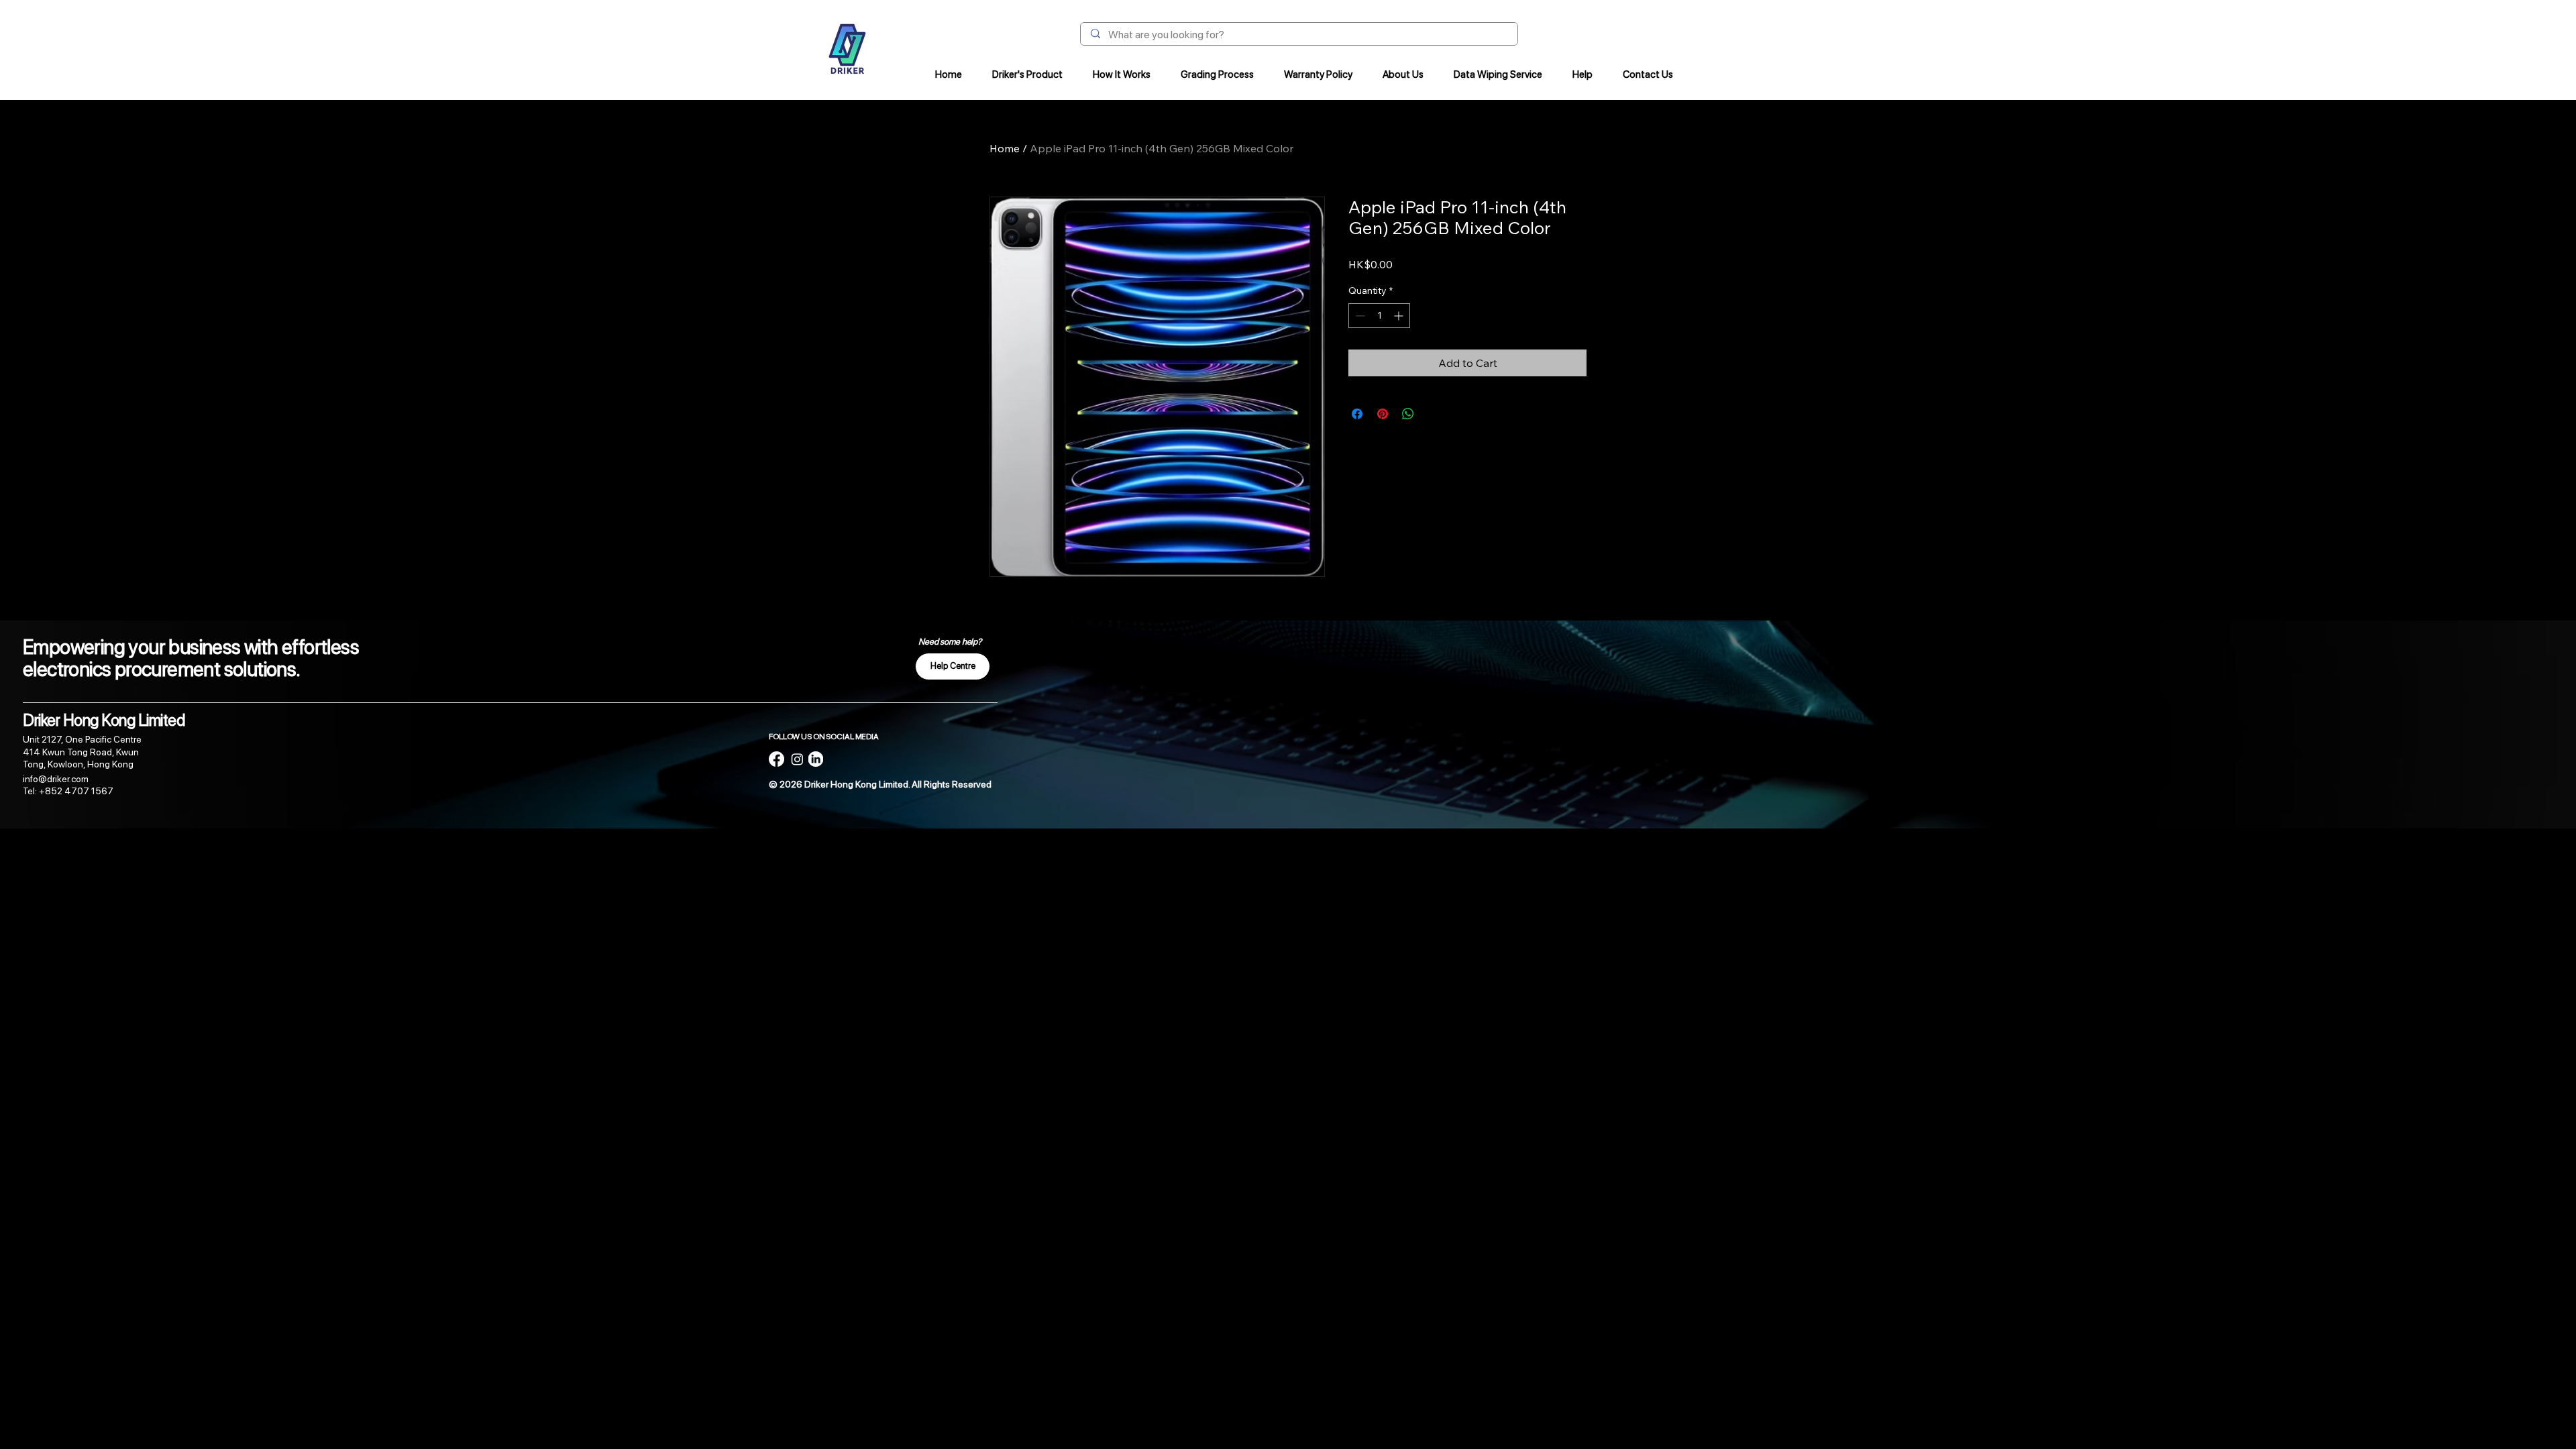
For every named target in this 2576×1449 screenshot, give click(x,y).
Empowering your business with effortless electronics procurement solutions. (191, 658)
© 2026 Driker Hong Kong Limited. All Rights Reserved (880, 784)
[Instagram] (797, 759)
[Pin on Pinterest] (1383, 414)
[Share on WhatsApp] (1408, 414)
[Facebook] (776, 759)
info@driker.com (56, 779)
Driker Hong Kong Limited (104, 720)
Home (1005, 148)
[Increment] (1400, 316)
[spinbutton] (1379, 316)
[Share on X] (1434, 414)
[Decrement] (1359, 316)
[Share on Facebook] (1357, 414)
